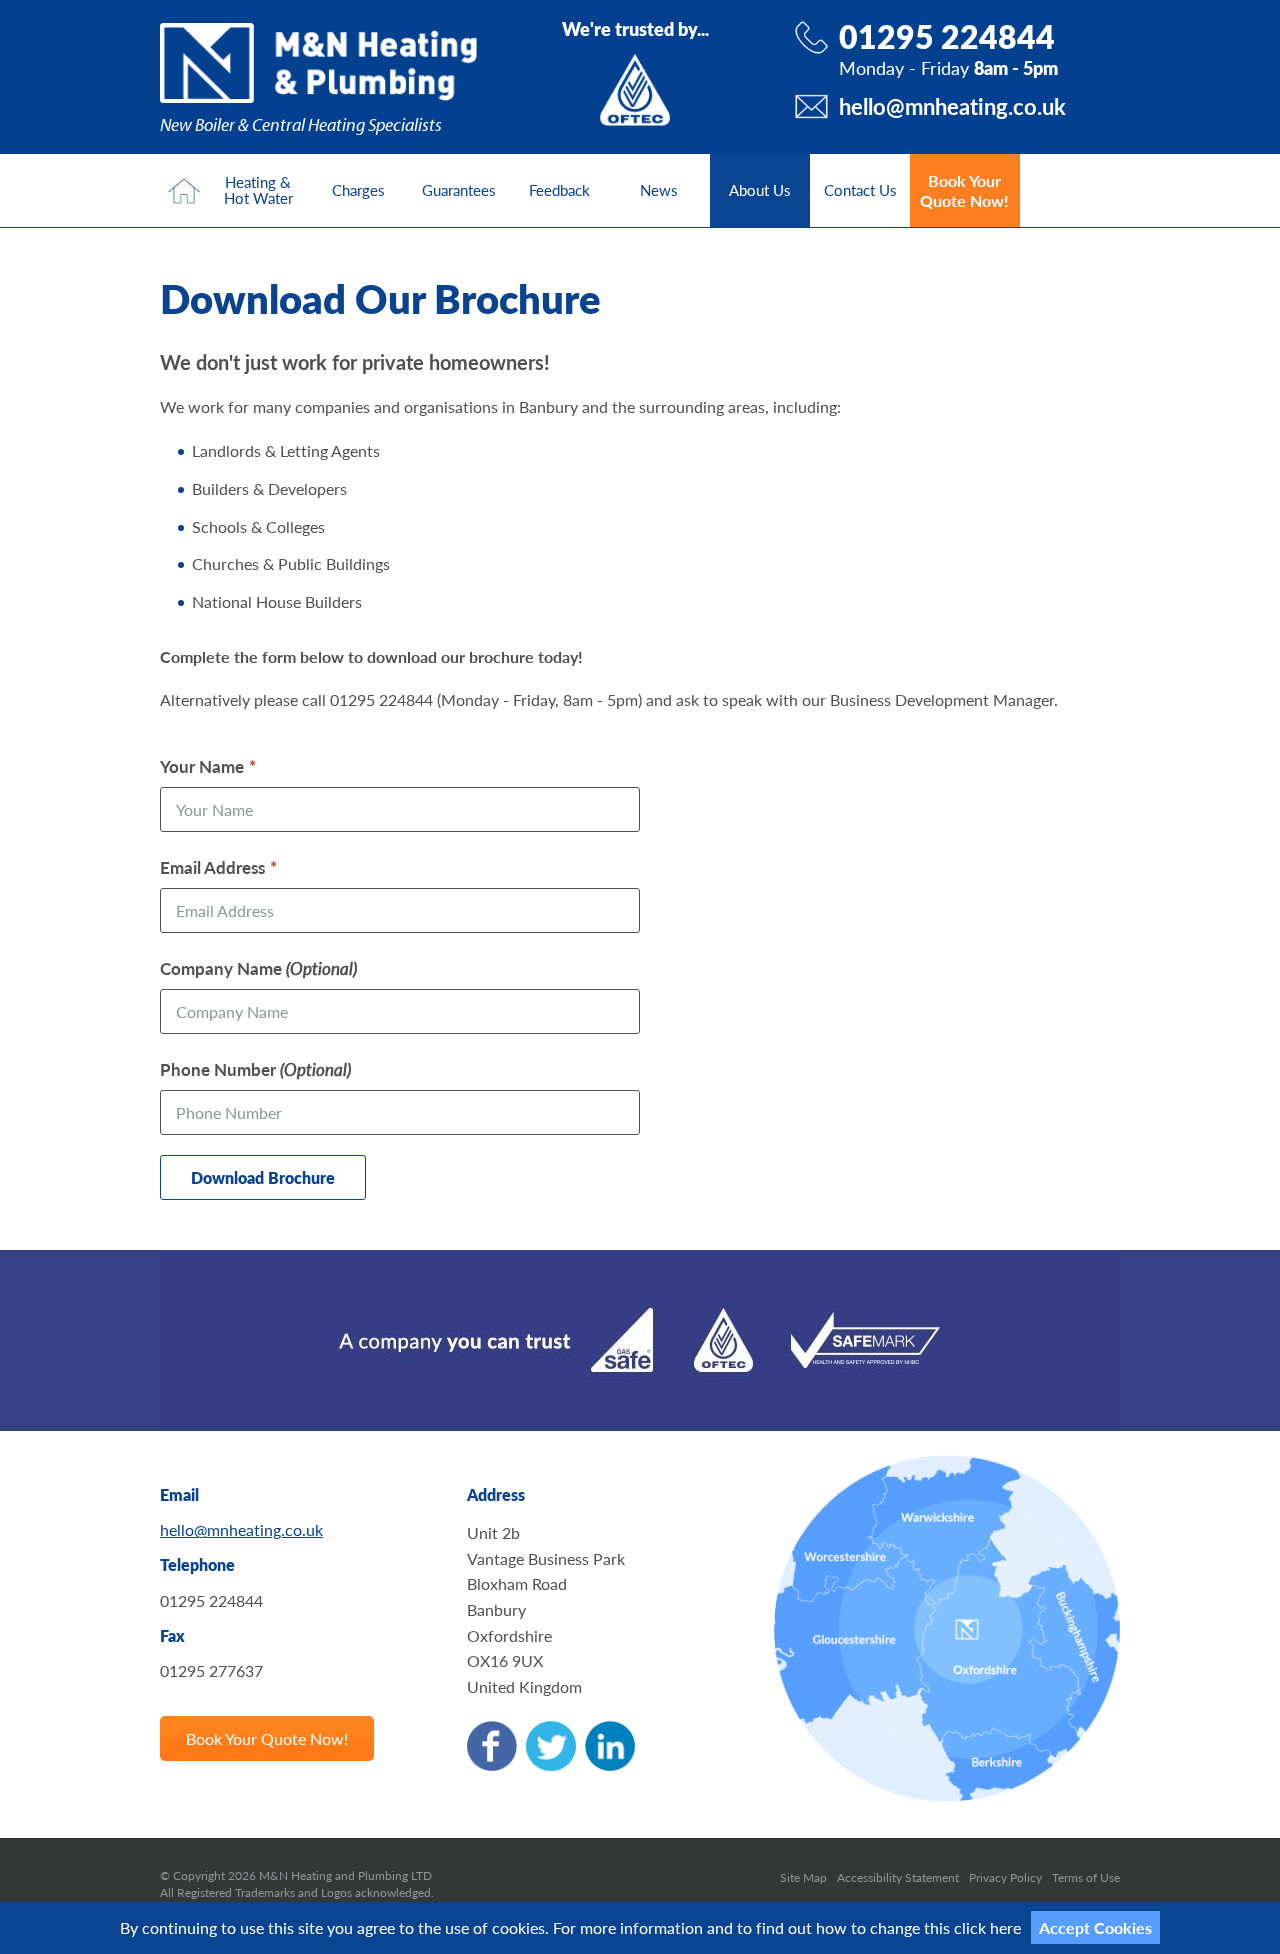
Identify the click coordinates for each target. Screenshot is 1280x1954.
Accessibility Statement (898, 1878)
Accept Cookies (1095, 1927)
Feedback (559, 190)
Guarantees (459, 190)
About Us (760, 190)
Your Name (202, 766)
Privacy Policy (1005, 1878)
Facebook (492, 1746)
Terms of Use (1086, 1878)
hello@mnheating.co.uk (952, 106)
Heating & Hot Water (258, 189)
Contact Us (860, 190)
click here (987, 1927)
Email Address (212, 867)
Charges (358, 190)
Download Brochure (263, 1177)
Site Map (803, 1878)
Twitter (551, 1746)
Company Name (258, 968)
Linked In (610, 1746)
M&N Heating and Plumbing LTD (318, 63)
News (659, 190)
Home (184, 190)
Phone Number (255, 1069)
